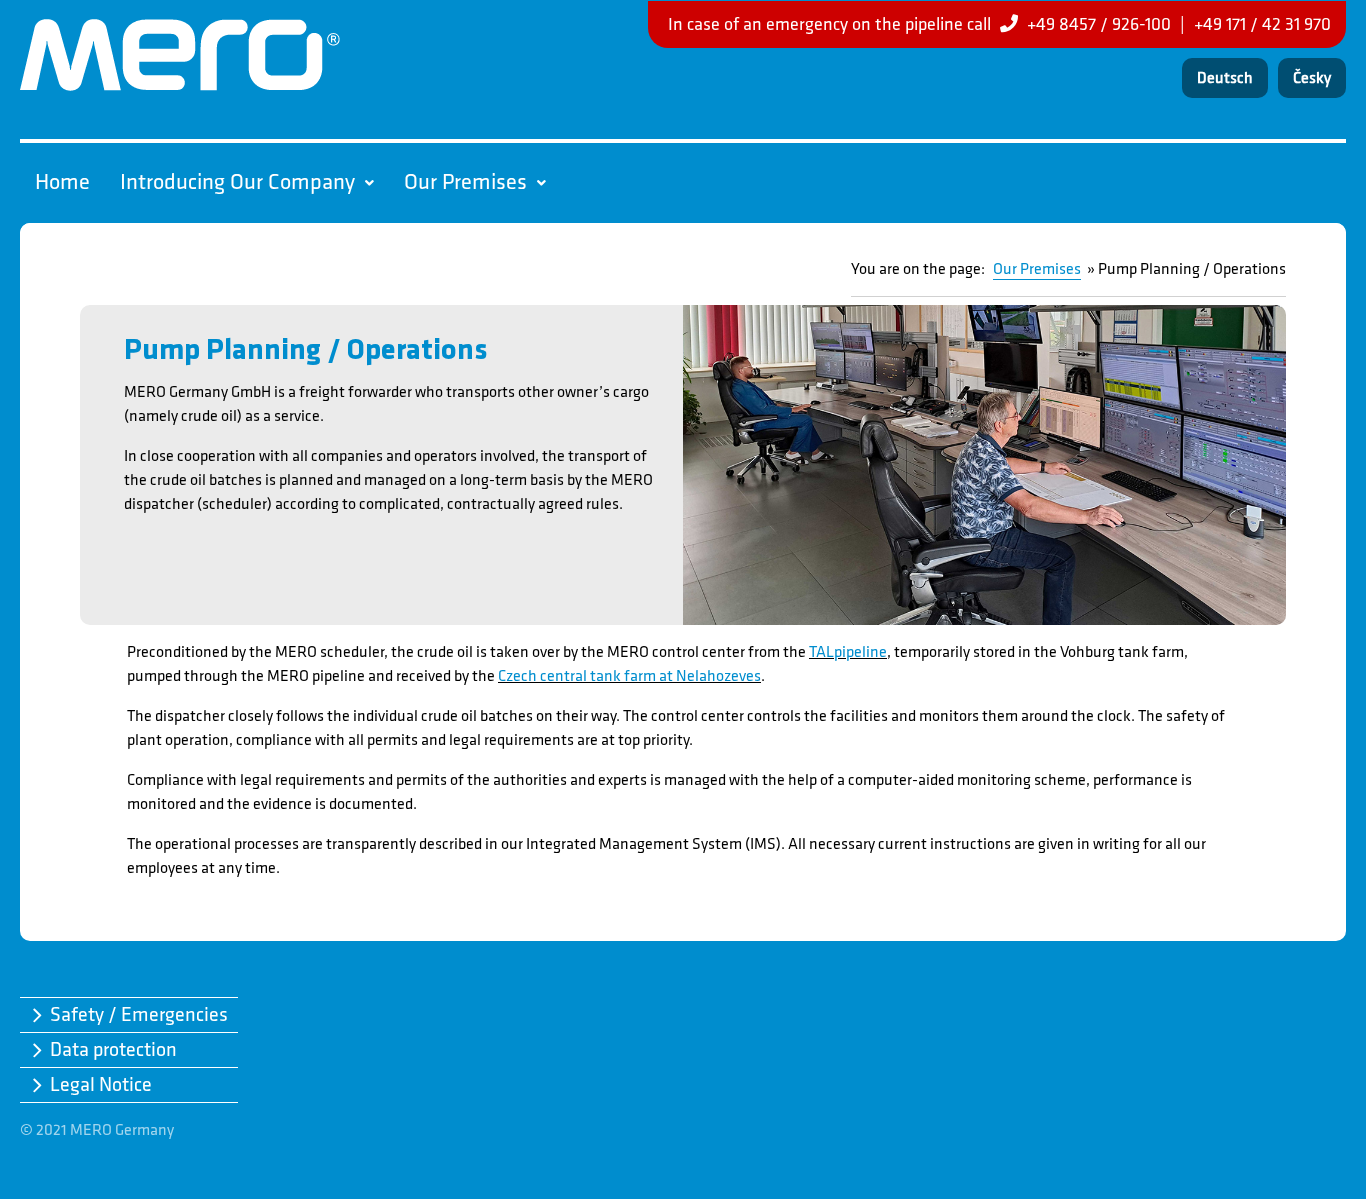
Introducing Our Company (237, 182)
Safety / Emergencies (139, 1015)
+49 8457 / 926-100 (1099, 24)
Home (62, 182)
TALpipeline (848, 652)
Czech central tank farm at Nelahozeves (629, 676)
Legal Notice (101, 1085)
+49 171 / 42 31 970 (1262, 24)
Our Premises (465, 182)
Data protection (113, 1050)
